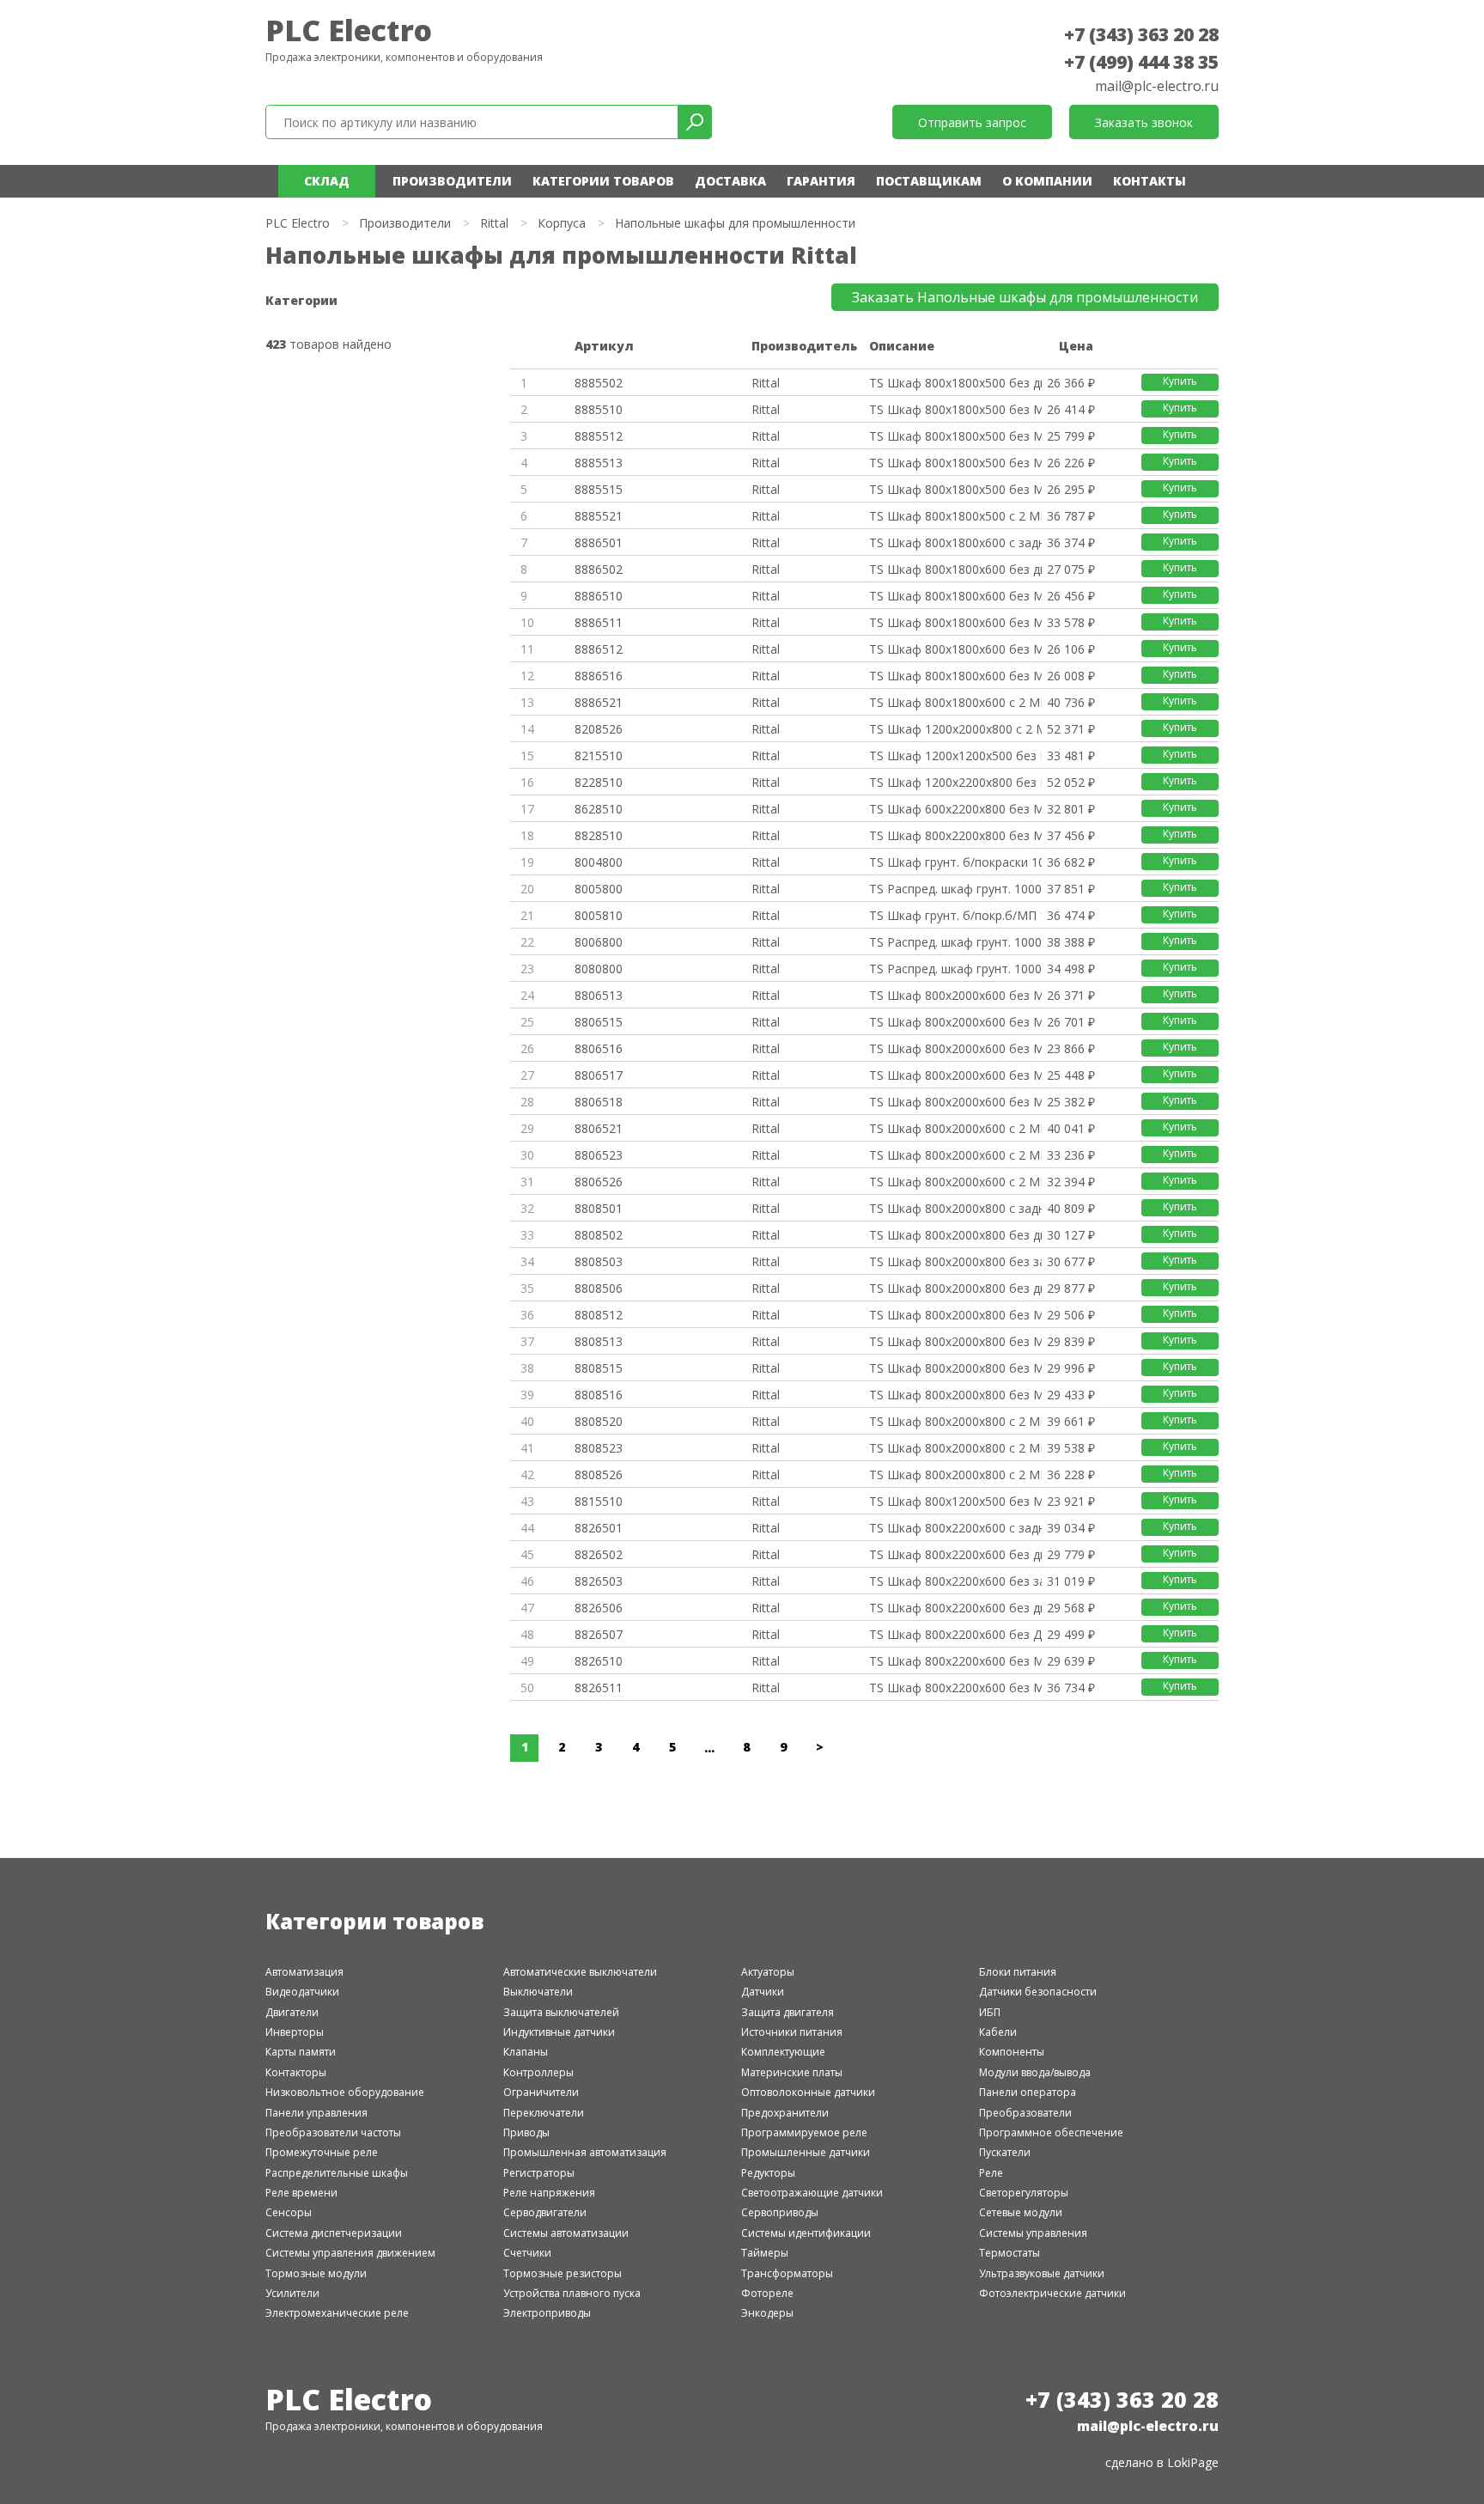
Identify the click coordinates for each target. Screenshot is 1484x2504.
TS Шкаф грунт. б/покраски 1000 (955, 862)
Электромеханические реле (337, 2313)
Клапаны (526, 2052)
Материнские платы (792, 2072)
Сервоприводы (780, 2212)
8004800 (599, 862)
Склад (327, 181)
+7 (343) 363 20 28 (1141, 34)
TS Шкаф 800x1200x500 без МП (955, 1501)
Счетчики (527, 2253)
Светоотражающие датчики (812, 2193)
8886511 (599, 622)
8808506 (599, 1288)
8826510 (599, 1661)
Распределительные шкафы (337, 2173)
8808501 (599, 1208)
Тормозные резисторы (563, 2273)
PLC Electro (349, 30)
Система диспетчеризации (334, 2233)
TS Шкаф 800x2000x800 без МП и (955, 1315)
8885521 (599, 516)
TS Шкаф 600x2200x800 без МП (955, 809)
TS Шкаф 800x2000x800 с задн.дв (955, 1208)
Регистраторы (539, 2173)
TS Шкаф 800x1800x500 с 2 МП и (955, 516)
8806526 (599, 1182)
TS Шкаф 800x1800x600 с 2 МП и (955, 702)
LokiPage (1193, 2462)
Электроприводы (547, 2313)
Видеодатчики (302, 1992)
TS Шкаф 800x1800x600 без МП (955, 596)
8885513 (599, 463)
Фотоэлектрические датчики (1052, 2293)
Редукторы (768, 2173)
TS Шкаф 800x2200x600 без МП (955, 1661)
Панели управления (316, 2113)
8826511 (599, 1688)
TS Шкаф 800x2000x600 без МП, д (955, 1048)
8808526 (599, 1474)
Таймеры (765, 2253)
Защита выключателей (561, 2012)
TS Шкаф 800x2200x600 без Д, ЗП (955, 1634)
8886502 (599, 569)
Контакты (1149, 181)
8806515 (599, 1022)
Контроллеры (538, 2072)
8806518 (599, 1102)
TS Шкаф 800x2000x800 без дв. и (955, 1288)
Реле (991, 2173)
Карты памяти (301, 2052)
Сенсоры (289, 2212)
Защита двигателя (788, 2012)
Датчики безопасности (1038, 1992)
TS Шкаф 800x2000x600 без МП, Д (955, 1102)
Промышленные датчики (806, 2152)
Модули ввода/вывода (1035, 2072)
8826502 (599, 1554)
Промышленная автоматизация (585, 2152)
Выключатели (538, 1992)
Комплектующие (783, 2052)
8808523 (599, 1448)
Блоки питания (1018, 1972)
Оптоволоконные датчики (808, 2092)
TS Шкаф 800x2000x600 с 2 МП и (955, 1128)
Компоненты (1012, 2052)
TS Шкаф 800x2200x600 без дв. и (955, 1608)
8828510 (599, 835)
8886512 (599, 649)
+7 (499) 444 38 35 (1141, 62)
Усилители (292, 2293)
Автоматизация (304, 1972)
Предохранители (785, 2113)
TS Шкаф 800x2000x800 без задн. (955, 1261)
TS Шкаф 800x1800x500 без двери (955, 383)
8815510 (599, 1501)
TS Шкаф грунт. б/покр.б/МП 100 (955, 915)
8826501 (599, 1528)
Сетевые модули (1021, 2212)
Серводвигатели (545, 2212)
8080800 (599, 969)
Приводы (526, 2132)
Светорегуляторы (1024, 2193)
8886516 (599, 676)
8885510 (599, 409)
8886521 (599, 702)
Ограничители (541, 2092)
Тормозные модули (316, 2273)
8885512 (599, 436)
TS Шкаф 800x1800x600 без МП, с (955, 622)
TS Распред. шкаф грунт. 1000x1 (955, 969)
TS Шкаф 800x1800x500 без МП (955, 409)
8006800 (599, 942)
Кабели (998, 2032)
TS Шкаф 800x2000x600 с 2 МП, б (955, 1155)
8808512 (599, 1315)
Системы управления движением (350, 2253)
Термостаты (1010, 2253)
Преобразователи (1025, 2113)
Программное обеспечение (1051, 2132)
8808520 (599, 1421)
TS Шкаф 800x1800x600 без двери (955, 569)
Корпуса (562, 223)
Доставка (730, 181)
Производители (452, 181)
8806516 (599, 1048)
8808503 (599, 1261)
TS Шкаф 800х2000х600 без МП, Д (955, 1075)
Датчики (763, 1992)
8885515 (599, 489)
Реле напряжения (549, 2193)
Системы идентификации (806, 2233)
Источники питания (792, 2032)
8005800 (599, 889)
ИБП (990, 2012)
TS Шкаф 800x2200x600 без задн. (955, 1581)
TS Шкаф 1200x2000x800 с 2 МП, (955, 729)
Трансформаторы (787, 2273)
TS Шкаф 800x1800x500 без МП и (955, 436)
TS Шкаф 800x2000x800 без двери (955, 1235)
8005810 (599, 915)
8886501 (599, 542)
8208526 (599, 729)
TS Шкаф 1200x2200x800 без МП (955, 782)
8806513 (599, 995)
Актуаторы (768, 1972)
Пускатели (1005, 2152)
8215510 (599, 755)
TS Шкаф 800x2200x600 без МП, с (955, 1688)
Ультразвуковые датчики (1042, 2273)
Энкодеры (767, 2313)
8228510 (599, 782)
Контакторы (296, 2072)
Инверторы (295, 2032)
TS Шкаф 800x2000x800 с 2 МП (955, 1421)
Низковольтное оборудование (345, 2092)
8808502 (599, 1235)
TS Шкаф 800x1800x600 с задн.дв (955, 542)
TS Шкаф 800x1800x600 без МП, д (955, 676)
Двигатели (292, 2012)
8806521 (599, 1128)
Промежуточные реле (322, 2152)
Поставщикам (929, 181)
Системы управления (1033, 2233)
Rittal (494, 223)
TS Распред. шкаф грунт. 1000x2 (955, 889)
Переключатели (544, 2113)
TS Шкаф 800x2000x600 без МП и (955, 995)
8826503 (599, 1581)
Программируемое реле (804, 2132)
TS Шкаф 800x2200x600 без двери (955, 1554)
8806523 (599, 1155)
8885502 (599, 383)
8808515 (599, 1368)
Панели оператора (1028, 2092)
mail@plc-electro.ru (1157, 86)
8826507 (599, 1634)
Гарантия (821, 181)
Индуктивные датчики (559, 2032)
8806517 (599, 1075)
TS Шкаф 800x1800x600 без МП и (955, 649)
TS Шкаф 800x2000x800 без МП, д (955, 1395)
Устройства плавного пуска (572, 2293)
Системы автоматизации (566, 2233)
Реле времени (301, 2193)
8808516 (599, 1395)
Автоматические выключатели (580, 1972)
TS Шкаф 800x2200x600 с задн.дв (955, 1528)
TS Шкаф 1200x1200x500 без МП (955, 755)
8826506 (599, 1608)
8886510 (599, 596)
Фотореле (767, 2293)
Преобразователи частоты (333, 2132)
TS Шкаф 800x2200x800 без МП (955, 835)
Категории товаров (603, 181)
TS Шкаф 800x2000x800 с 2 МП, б (955, 1448)
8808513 (599, 1341)
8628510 (599, 809)
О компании (1047, 181)
